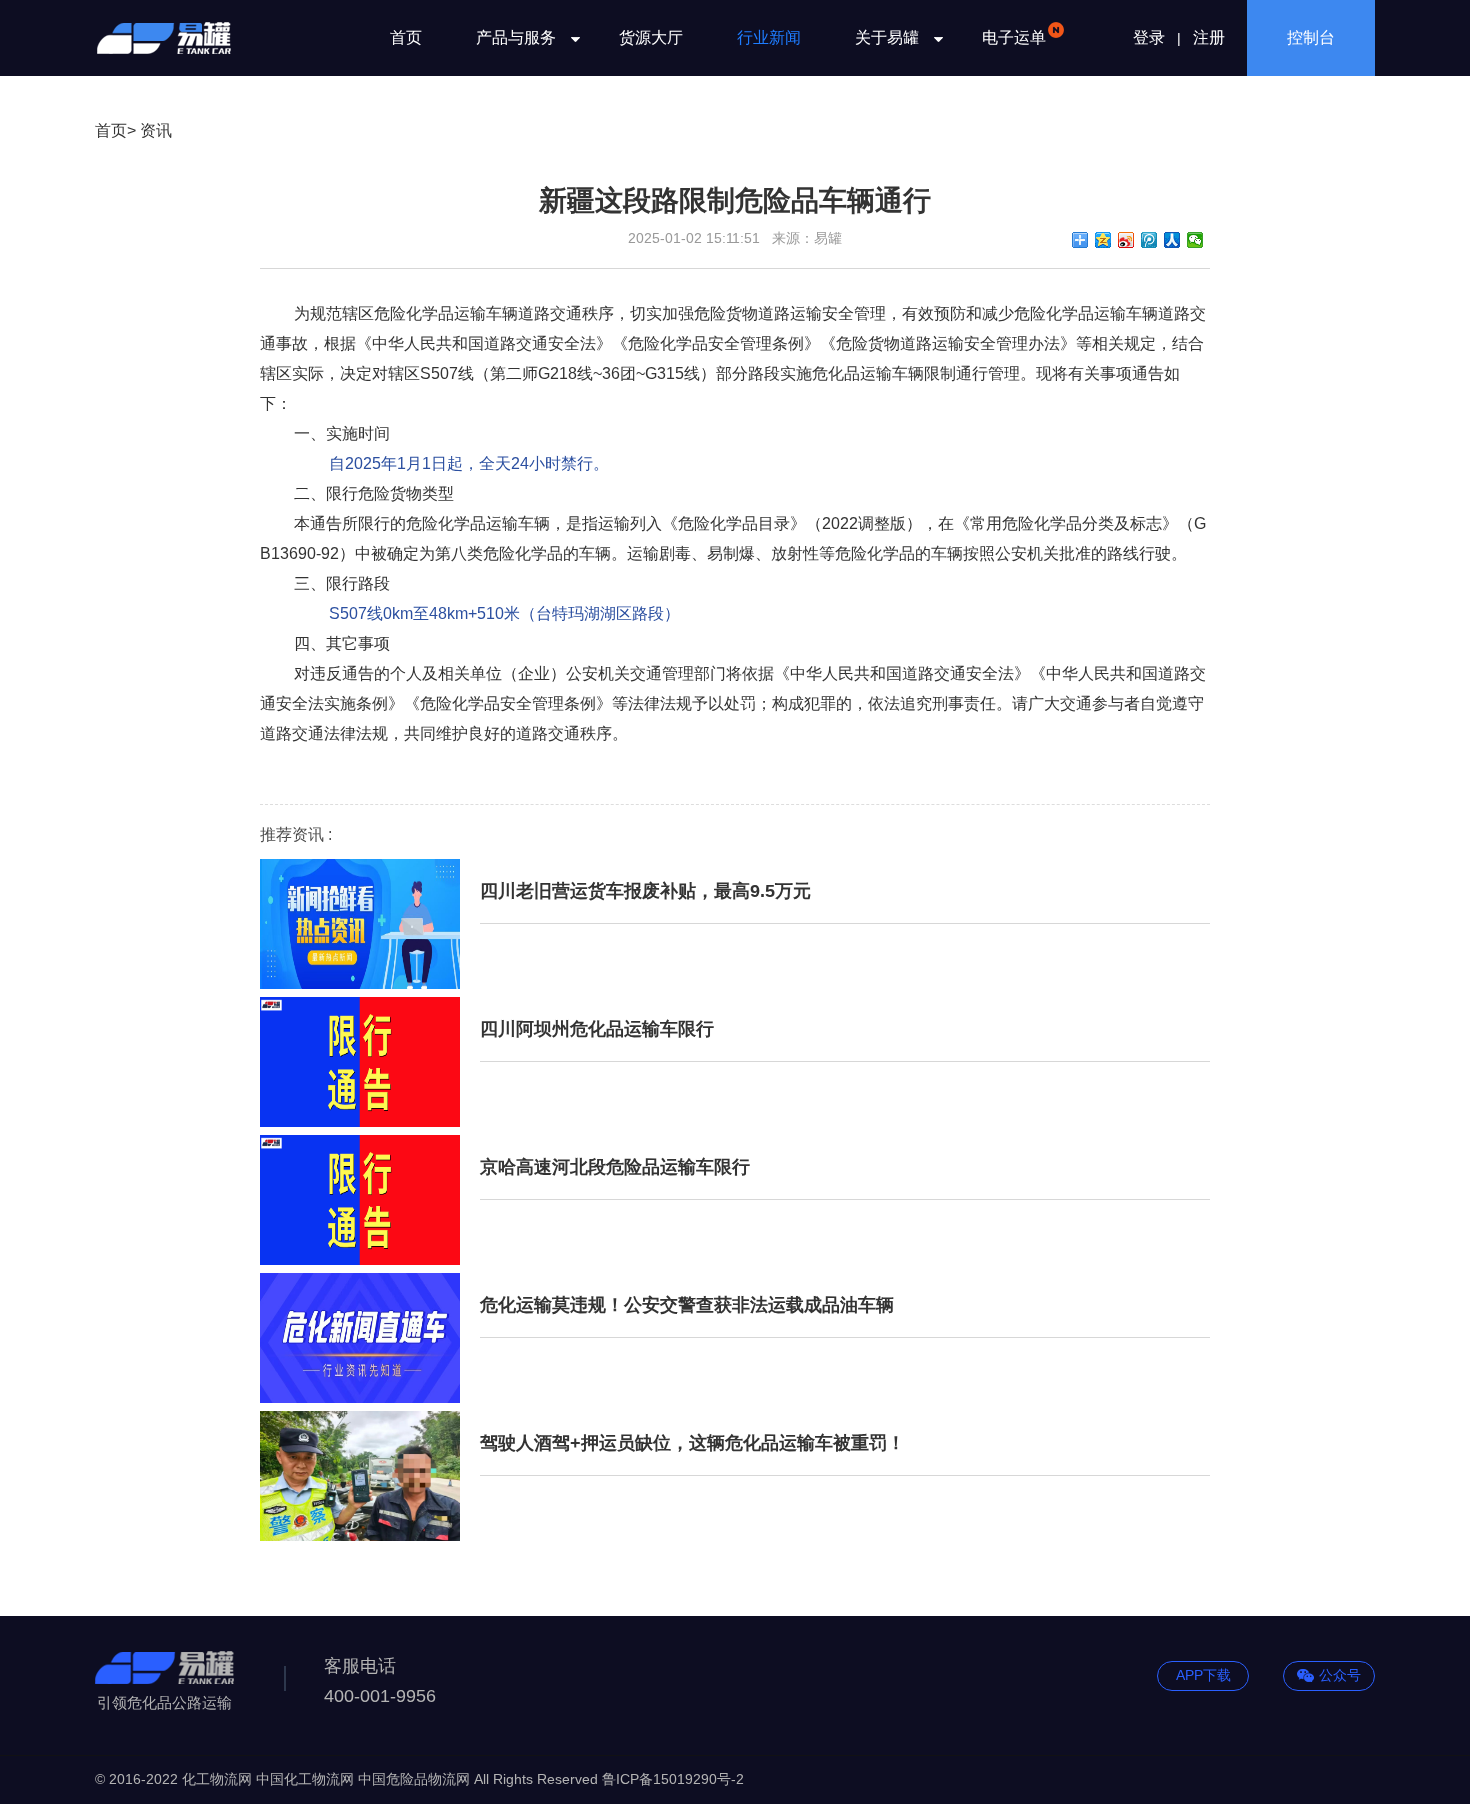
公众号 (1340, 1675)
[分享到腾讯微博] (1149, 240)
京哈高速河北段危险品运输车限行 (615, 1167)
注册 (1209, 37)
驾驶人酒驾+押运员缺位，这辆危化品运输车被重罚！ (692, 1443)
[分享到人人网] (1172, 240)
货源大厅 (651, 37)
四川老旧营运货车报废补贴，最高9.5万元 (645, 891)
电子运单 (1014, 37)
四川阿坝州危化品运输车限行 (597, 1029)
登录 (1149, 37)
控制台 (1311, 37)
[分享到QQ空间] (1103, 240)
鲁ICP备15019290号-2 (673, 1779)
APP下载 (1203, 1675)
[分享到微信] (1195, 240)
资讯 (156, 130)
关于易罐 (887, 37)
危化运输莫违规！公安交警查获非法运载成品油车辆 (687, 1305)
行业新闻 (769, 37)
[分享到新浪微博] (1126, 240)
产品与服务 (516, 37)
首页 (406, 37)
